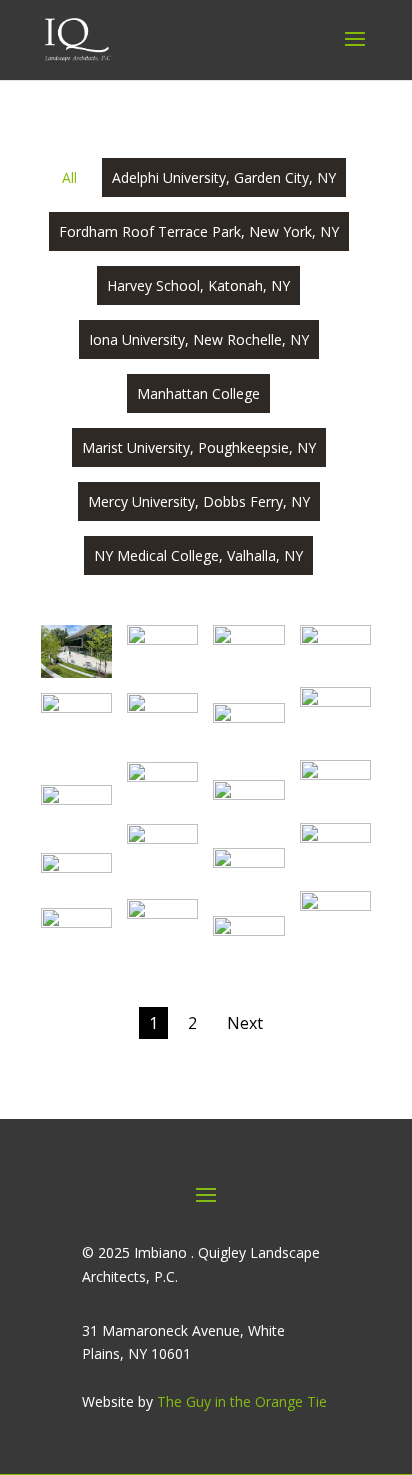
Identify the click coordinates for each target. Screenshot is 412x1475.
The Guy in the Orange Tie (242, 1401)
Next (245, 1023)
